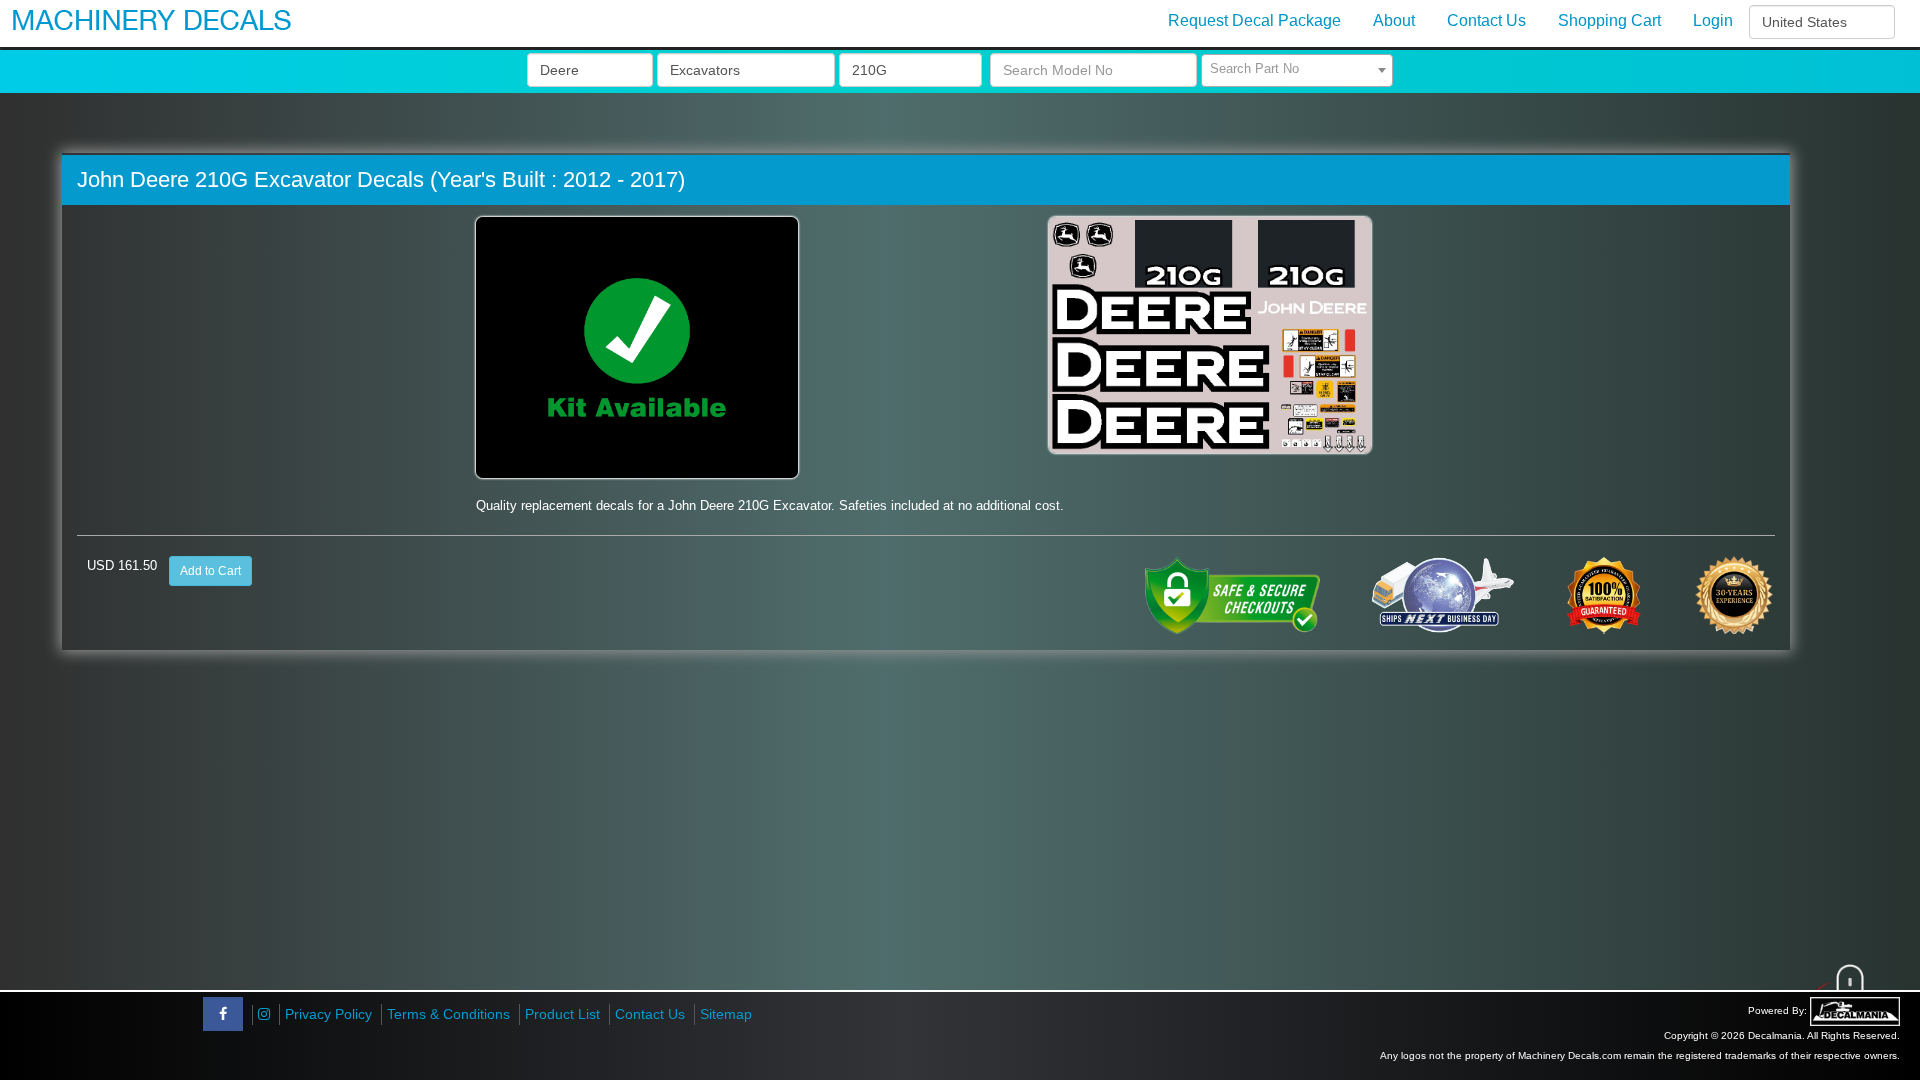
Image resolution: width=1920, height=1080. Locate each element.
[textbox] (1297, 69)
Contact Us (650, 1014)
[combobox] (1297, 70)
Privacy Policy (328, 1014)
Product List (562, 1014)
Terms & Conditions (448, 1014)
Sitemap (726, 1014)
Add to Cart (210, 571)
